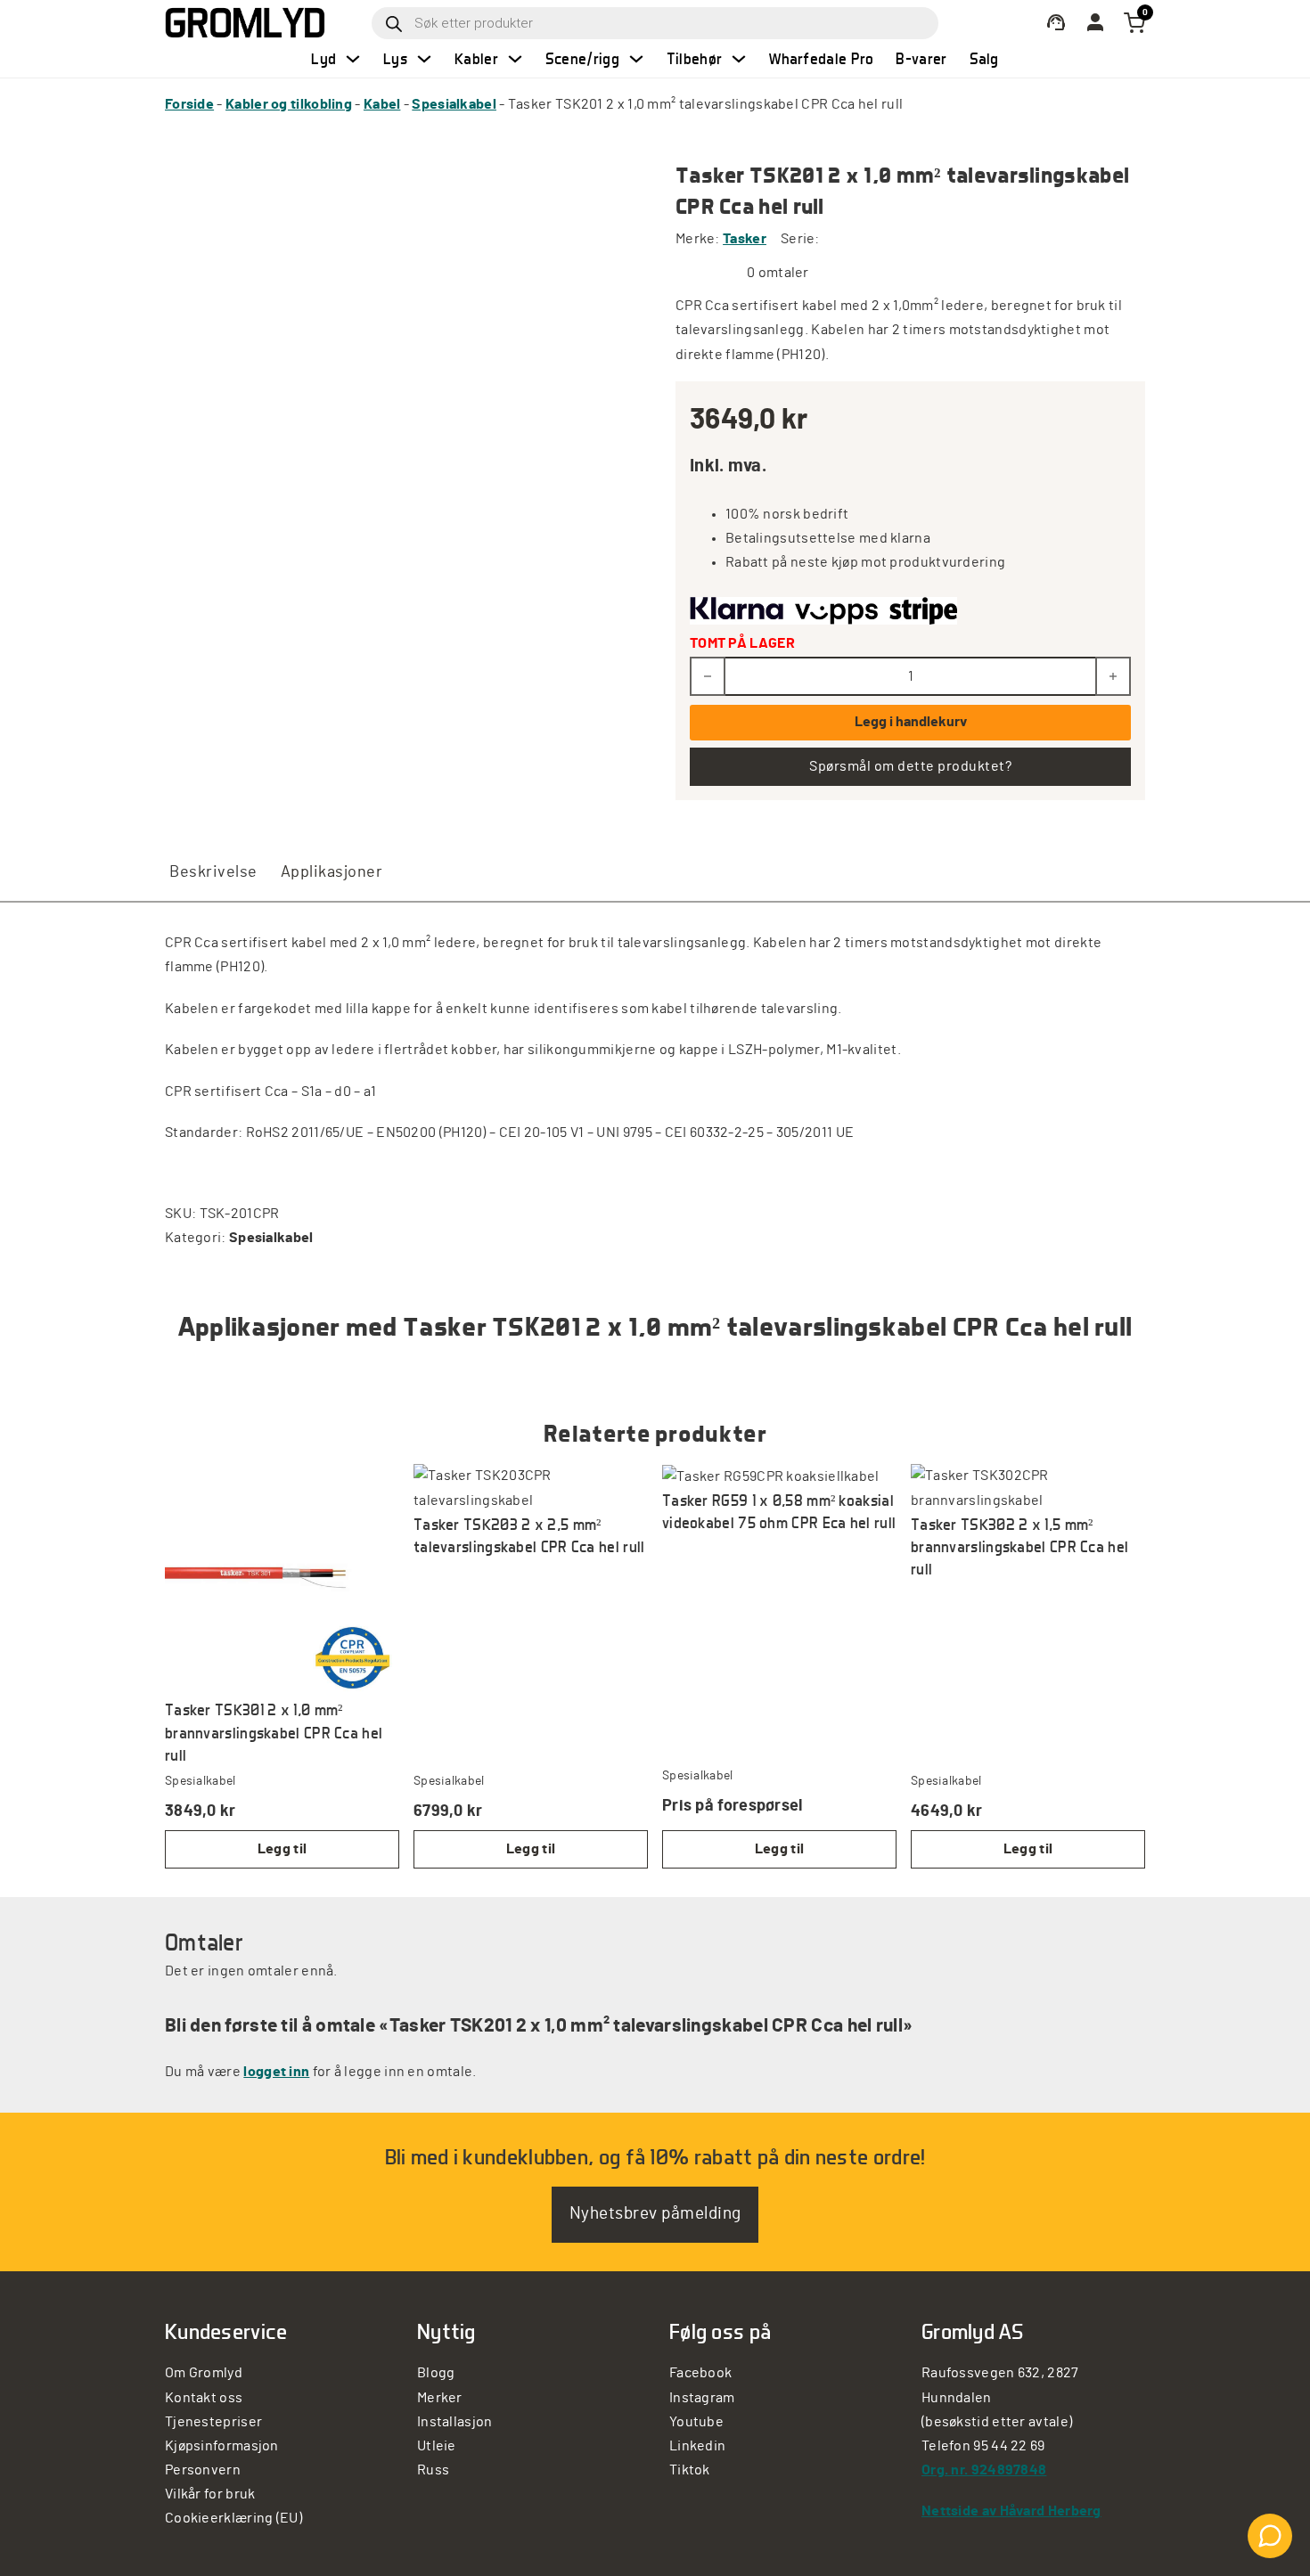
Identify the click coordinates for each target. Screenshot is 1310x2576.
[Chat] (1270, 2536)
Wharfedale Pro (821, 58)
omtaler (778, 273)
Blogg (436, 2373)
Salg (984, 58)
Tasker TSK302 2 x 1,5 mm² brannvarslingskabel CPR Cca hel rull (1019, 1546)
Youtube (696, 2422)
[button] (282, 1849)
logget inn (276, 2072)
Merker (440, 2398)
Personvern (203, 2470)
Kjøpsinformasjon (222, 2446)
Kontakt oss (204, 2398)
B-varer (921, 58)
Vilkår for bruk (210, 2494)
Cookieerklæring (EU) (233, 2518)
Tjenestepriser (213, 2422)
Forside (189, 104)
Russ (433, 2470)
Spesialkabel (454, 104)
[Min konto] (1056, 23)
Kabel (382, 104)
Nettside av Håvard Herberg (1011, 2511)
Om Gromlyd (204, 2373)
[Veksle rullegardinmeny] (353, 59)
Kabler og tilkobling (289, 104)
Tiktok (690, 2470)
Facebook (700, 2373)
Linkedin (697, 2446)
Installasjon (455, 2422)
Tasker (745, 239)
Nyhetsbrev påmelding (655, 2214)
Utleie (437, 2446)
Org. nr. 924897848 (984, 2470)
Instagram (702, 2398)
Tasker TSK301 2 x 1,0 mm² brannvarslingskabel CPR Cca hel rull (274, 1732)
